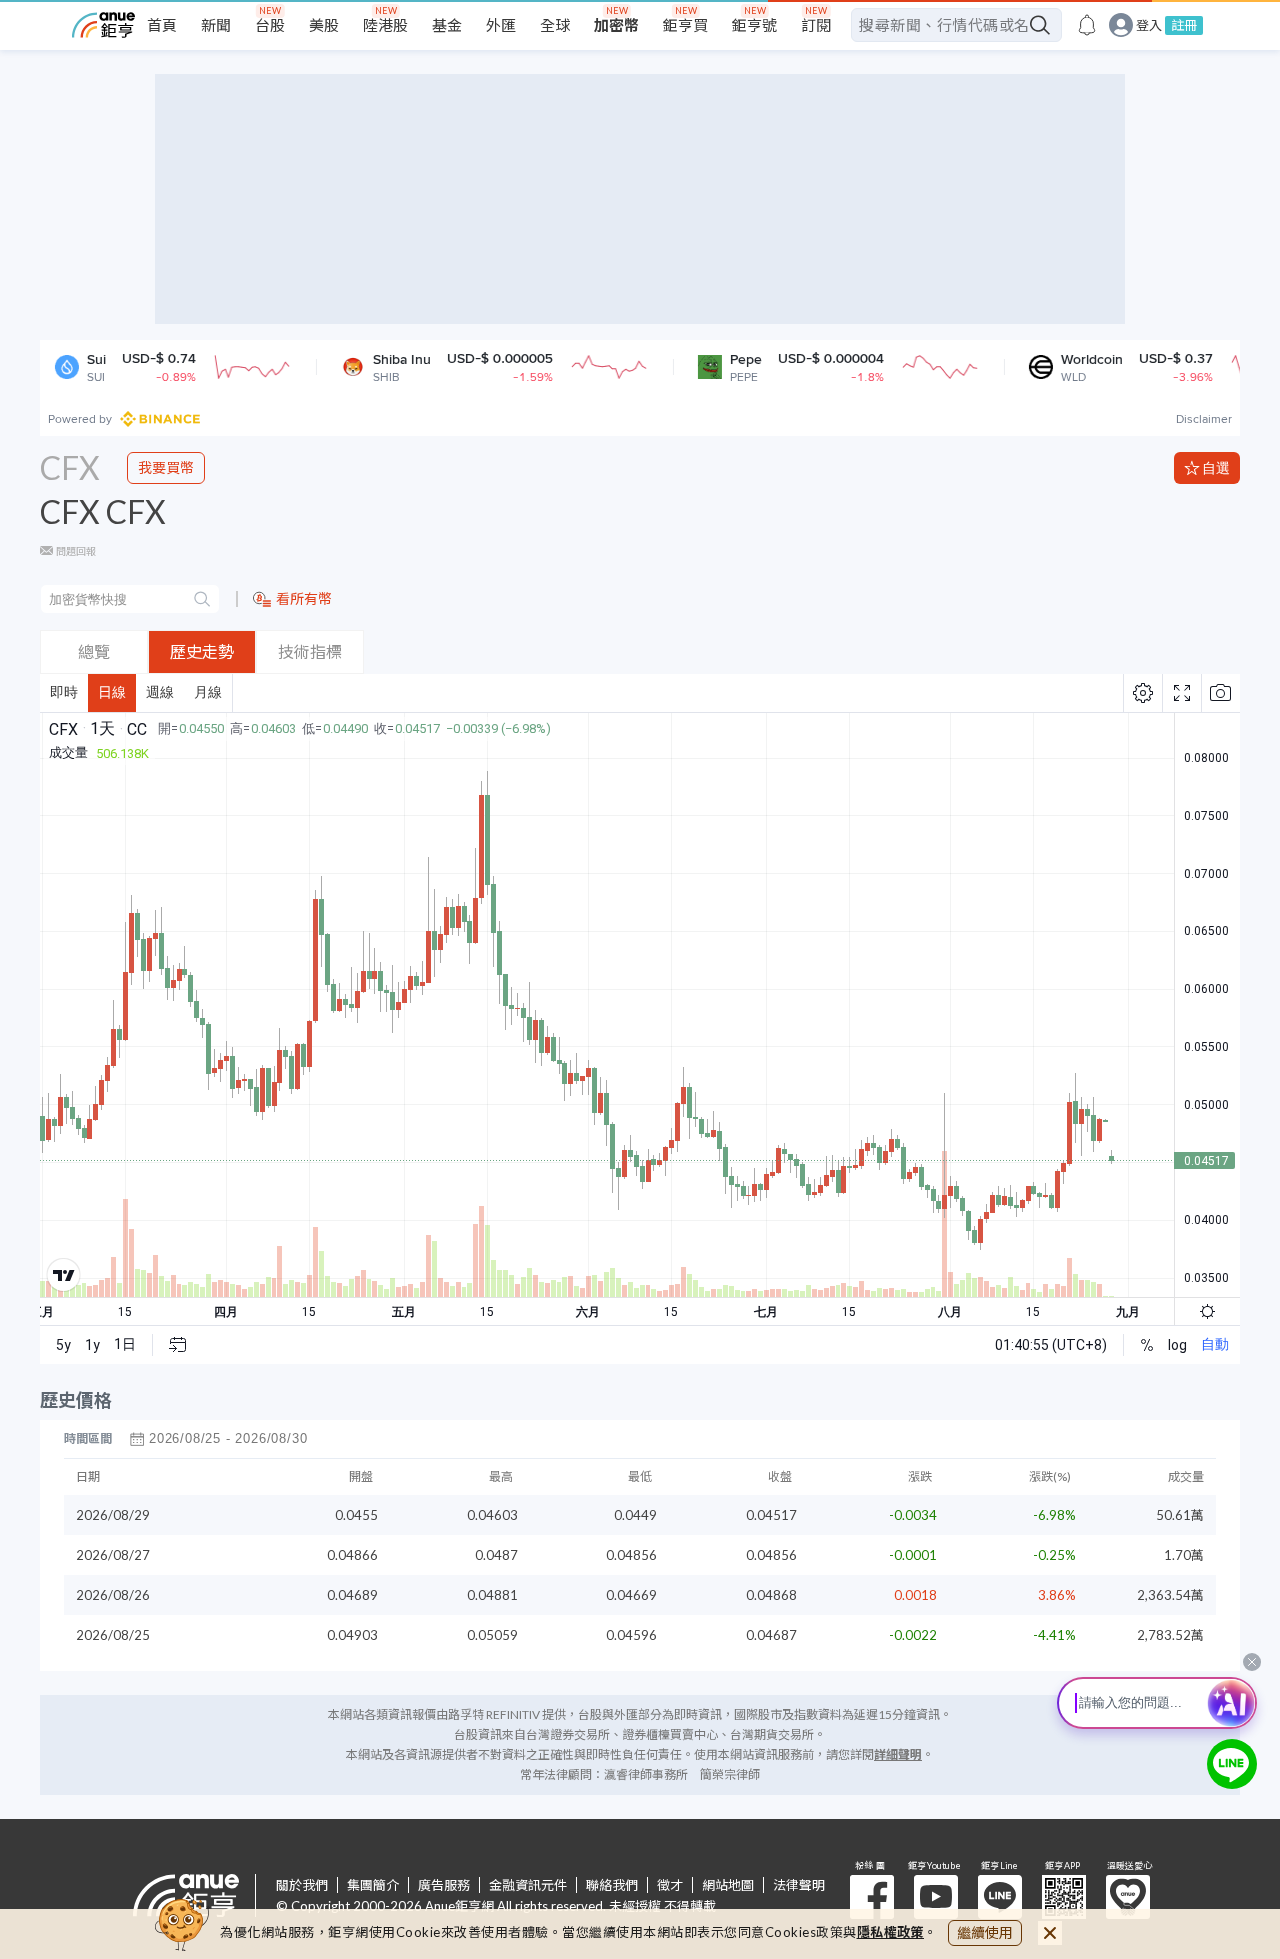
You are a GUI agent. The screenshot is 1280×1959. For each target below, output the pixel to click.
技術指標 (310, 651)
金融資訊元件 (528, 1885)
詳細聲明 (898, 1754)
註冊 (1184, 25)
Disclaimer (1204, 419)
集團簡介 (373, 1885)
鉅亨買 (685, 25)
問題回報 (76, 551)
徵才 (670, 1885)
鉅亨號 (754, 25)
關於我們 (302, 1885)
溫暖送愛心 (1128, 1897)
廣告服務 (444, 1885)
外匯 (501, 25)
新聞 (216, 25)
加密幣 (616, 25)
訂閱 (816, 25)
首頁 (162, 25)
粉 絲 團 (872, 1897)
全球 (555, 25)
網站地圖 (728, 1885)
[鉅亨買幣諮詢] (1232, 1764)
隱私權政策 (891, 1932)
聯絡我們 (612, 1885)
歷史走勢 (202, 651)
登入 (1149, 25)
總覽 (94, 651)
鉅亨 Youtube (936, 1897)
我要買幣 (166, 467)
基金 (447, 25)
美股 (324, 25)
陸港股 (385, 25)
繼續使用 (985, 1932)
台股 (270, 25)
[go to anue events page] (1087, 25)
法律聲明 (799, 1885)
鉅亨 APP (1064, 1897)
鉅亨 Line (1000, 1897)
